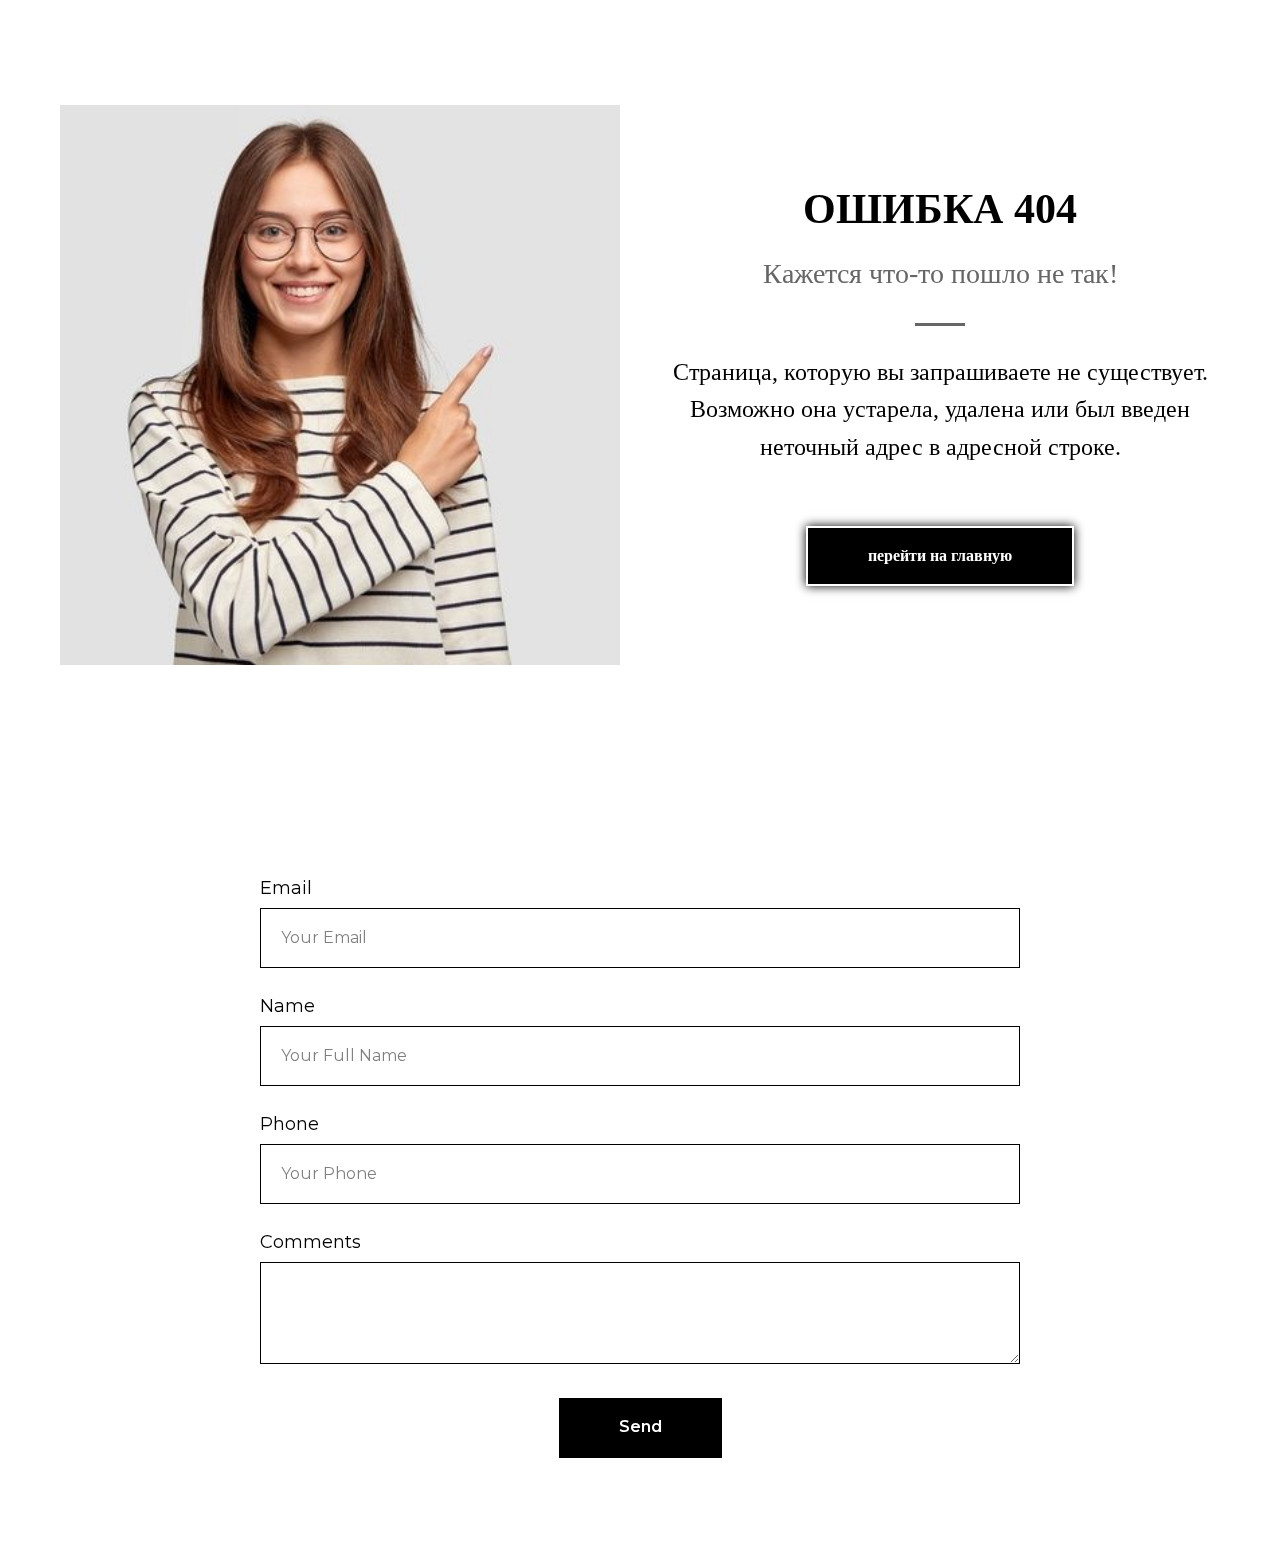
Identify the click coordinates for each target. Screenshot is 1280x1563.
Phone (289, 1124)
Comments (310, 1242)
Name (287, 1006)
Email (286, 888)
